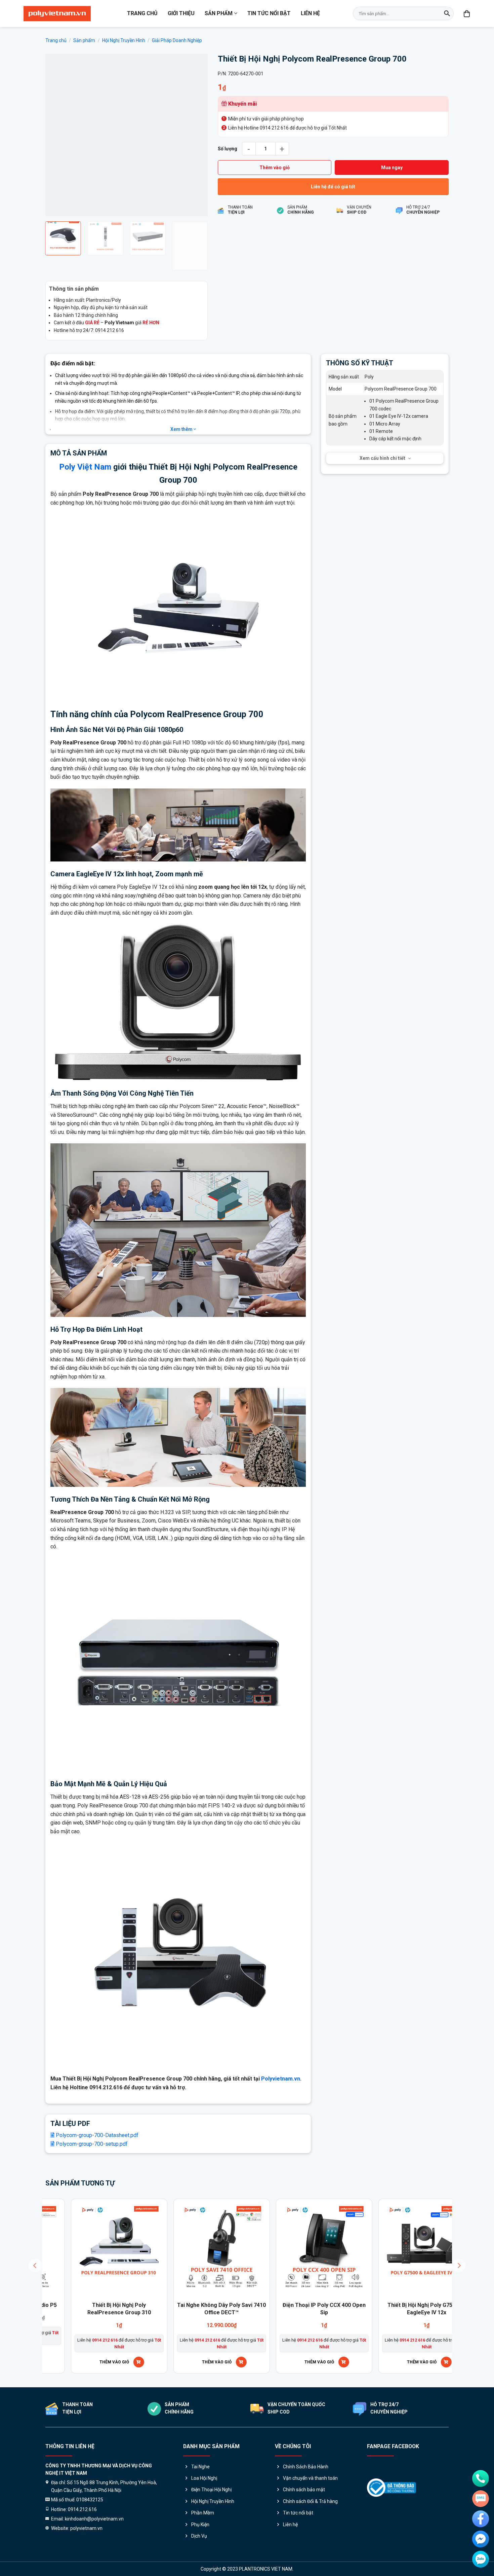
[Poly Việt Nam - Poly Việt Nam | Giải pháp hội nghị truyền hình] (57, 14)
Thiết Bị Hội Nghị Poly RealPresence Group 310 (355, 2309)
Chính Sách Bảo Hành (306, 2467)
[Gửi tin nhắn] (481, 2499)
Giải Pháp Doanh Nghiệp (177, 40)
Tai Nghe (200, 2467)
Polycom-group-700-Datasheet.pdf (96, 2135)
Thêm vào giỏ (275, 168)
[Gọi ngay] (481, 2478)
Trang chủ (142, 13)
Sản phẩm (219, 13)
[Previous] (57, 135)
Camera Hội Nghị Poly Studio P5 (252, 2305)
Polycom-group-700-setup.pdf (91, 2144)
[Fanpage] (481, 2519)
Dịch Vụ (199, 2536)
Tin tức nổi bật (269, 13)
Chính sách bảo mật (304, 2490)
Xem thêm (182, 429)
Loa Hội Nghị (204, 2478)
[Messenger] (481, 2539)
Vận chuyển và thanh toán (310, 2478)
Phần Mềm (203, 2513)
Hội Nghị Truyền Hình (124, 40)
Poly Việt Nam (85, 467)
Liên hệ (310, 13)
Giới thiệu (181, 13)
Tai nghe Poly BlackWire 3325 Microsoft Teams (47, 2309)
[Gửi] (447, 13)
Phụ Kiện (200, 2525)
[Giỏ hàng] (467, 13)
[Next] (196, 135)
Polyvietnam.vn (281, 2079)
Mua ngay (392, 168)
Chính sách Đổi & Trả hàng (310, 2501)
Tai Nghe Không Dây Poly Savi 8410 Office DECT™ (150, 2309)
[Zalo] (481, 2559)
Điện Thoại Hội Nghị (211, 2490)
